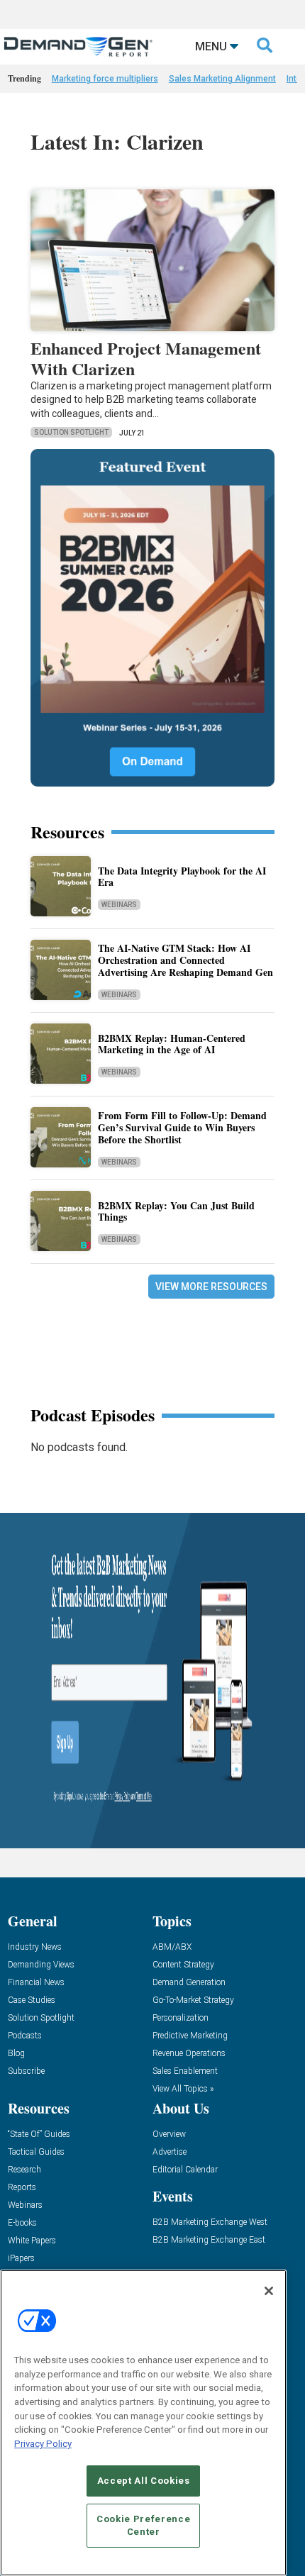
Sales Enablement (185, 2071)
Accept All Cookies (144, 2481)
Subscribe (26, 2071)
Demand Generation (189, 1983)
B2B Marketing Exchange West (210, 2222)
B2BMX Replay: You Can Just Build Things (176, 1211)
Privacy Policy (43, 2444)
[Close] (269, 2291)
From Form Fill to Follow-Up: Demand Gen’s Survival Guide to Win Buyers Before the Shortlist (182, 1127)
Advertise (170, 2152)
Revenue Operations (189, 2054)
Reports (22, 2188)
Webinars (119, 905)
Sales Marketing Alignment (222, 79)
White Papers (32, 2241)
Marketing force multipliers (105, 79)
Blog (16, 2054)
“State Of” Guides (39, 2134)
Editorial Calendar (185, 2170)
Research (24, 2170)
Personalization (181, 2018)
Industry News (35, 1947)
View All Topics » (183, 2089)
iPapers (21, 2259)
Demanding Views (41, 1965)
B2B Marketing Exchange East (209, 2240)
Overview (169, 2134)
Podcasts (25, 2036)
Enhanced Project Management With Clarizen (146, 358)
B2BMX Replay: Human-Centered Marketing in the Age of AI (172, 1044)
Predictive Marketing (190, 2036)
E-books (22, 2223)
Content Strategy (183, 1965)
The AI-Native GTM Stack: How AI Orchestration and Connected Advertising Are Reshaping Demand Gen (185, 960)
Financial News (36, 1983)
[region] (143, 2423)
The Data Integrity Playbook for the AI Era (182, 877)
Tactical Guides (36, 2152)
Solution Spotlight (71, 432)
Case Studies (32, 2000)
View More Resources (211, 1287)
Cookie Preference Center (143, 2525)
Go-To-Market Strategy (193, 2000)
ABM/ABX (172, 1947)
